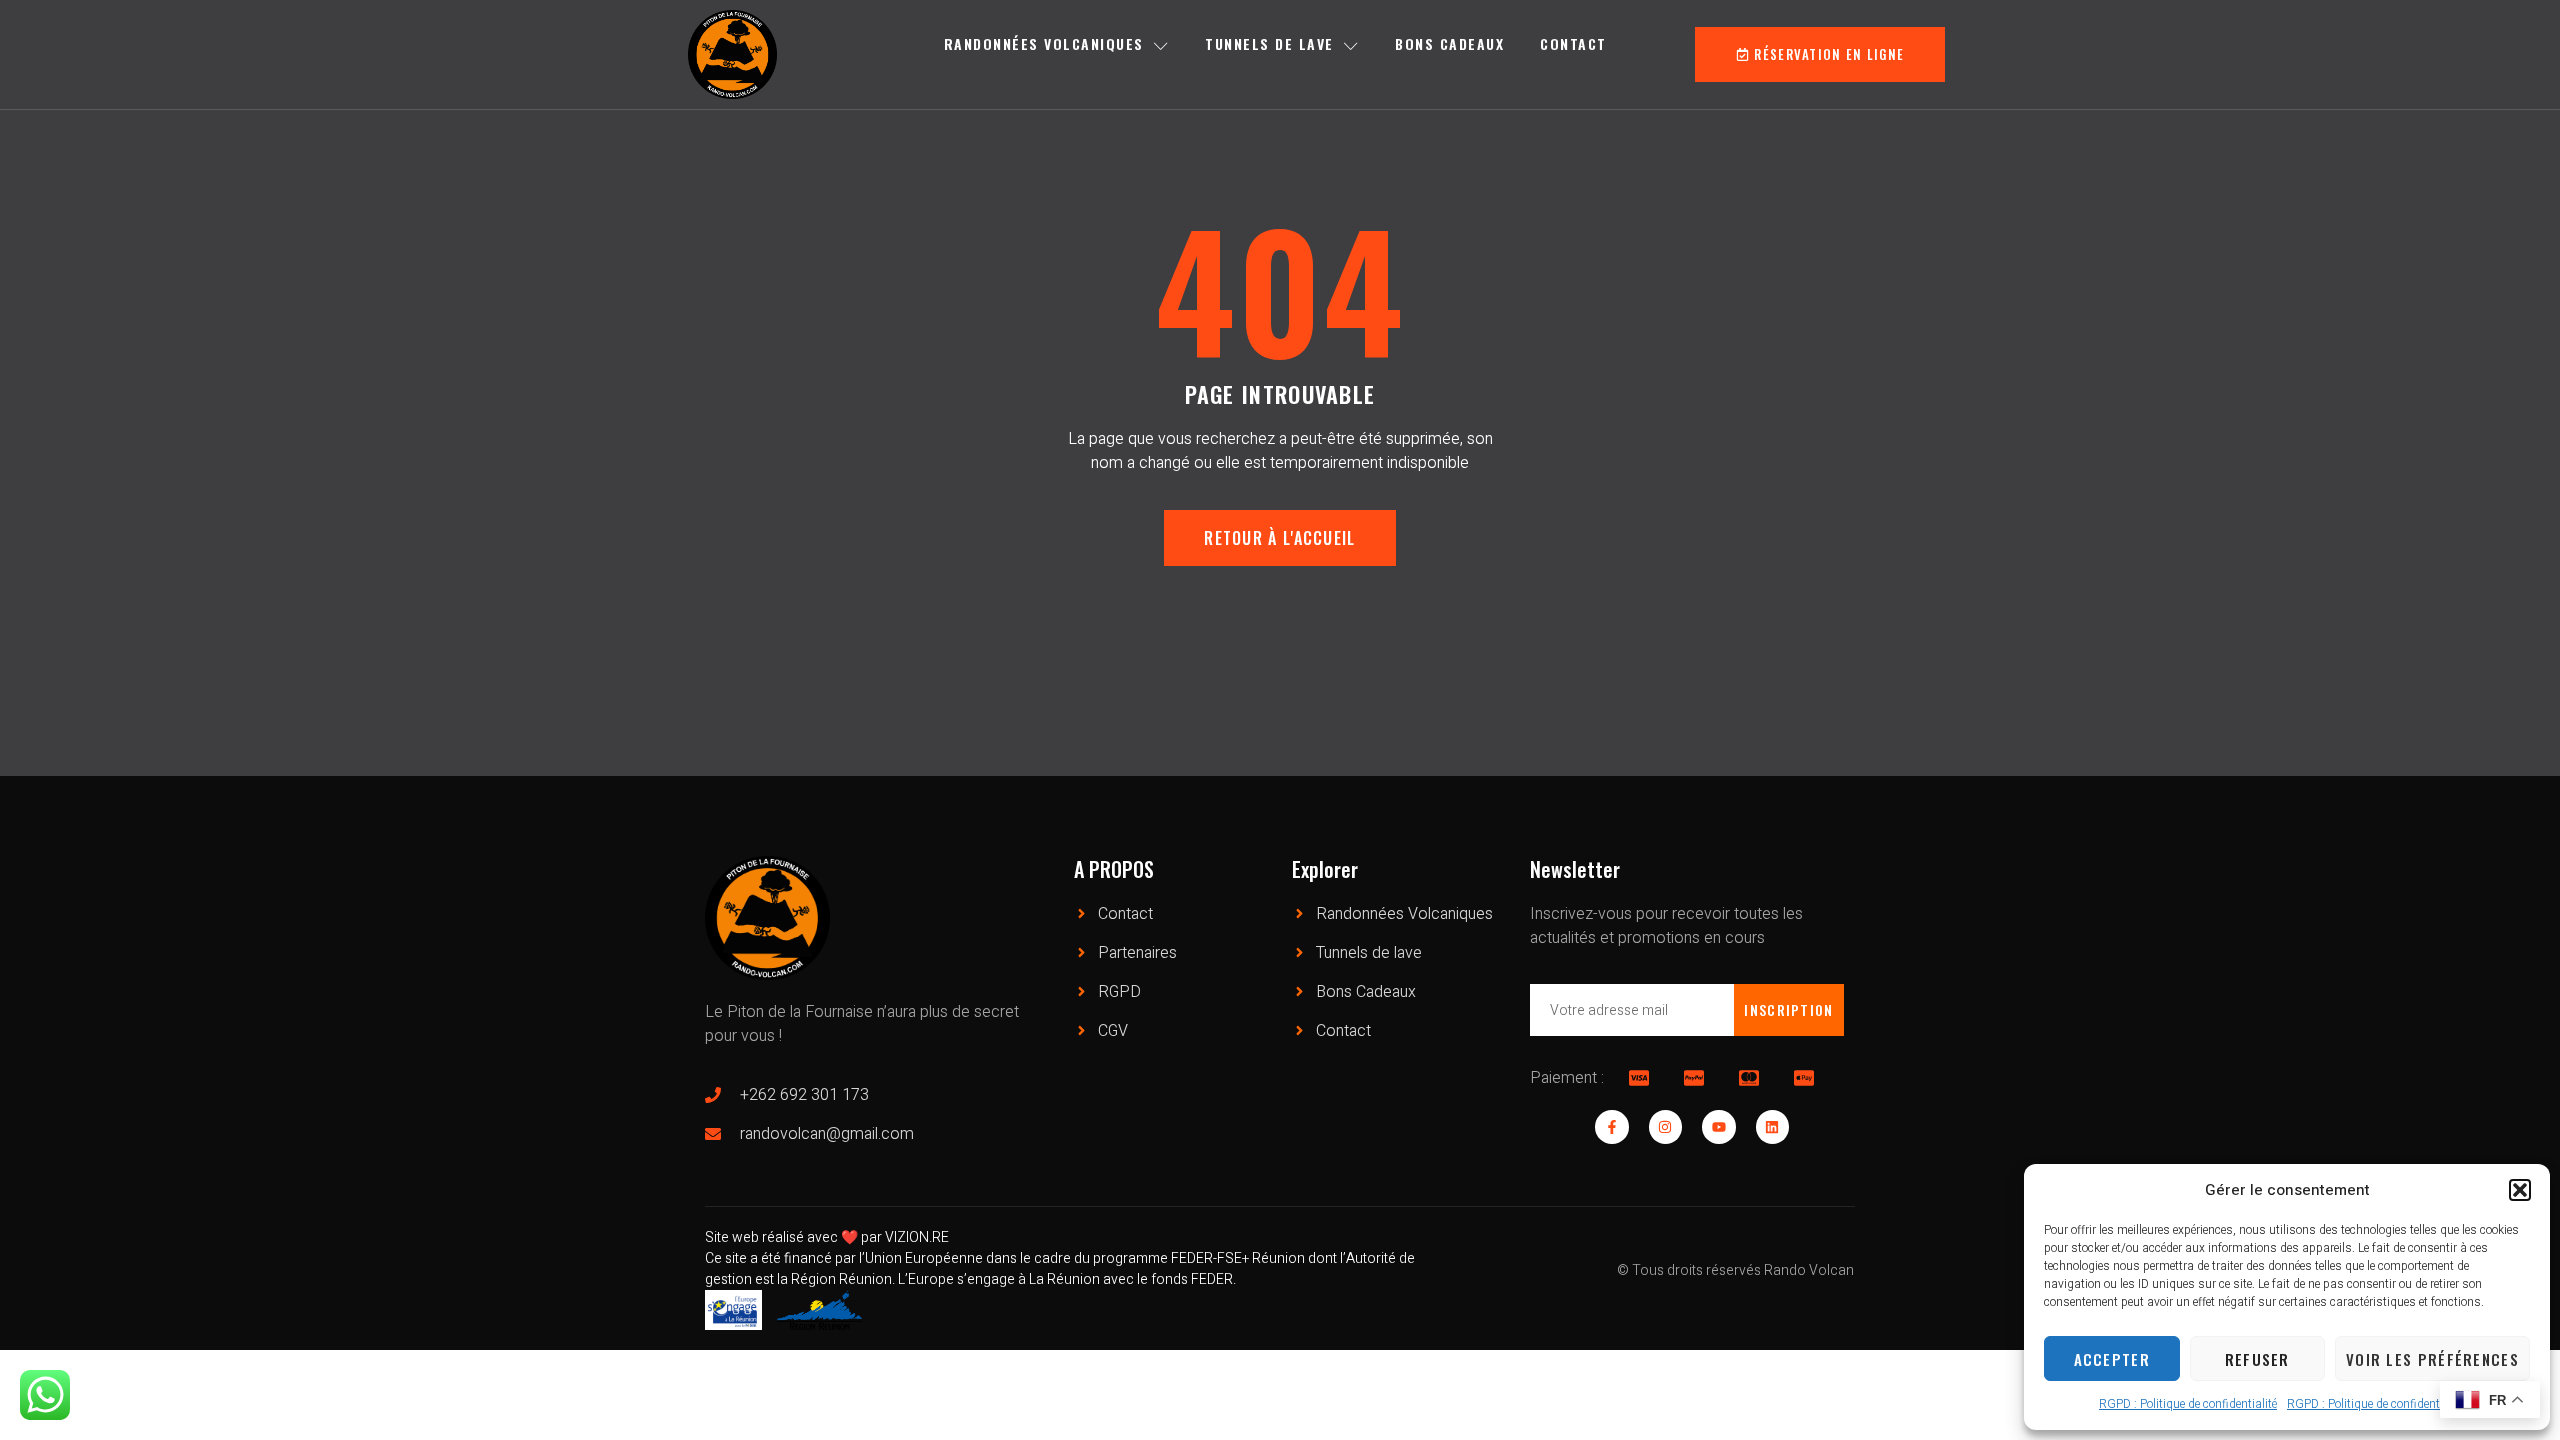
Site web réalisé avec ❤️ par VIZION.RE (827, 1237)
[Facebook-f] (1612, 1127)
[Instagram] (1666, 1127)
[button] (2520, 1190)
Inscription (1788, 1009)
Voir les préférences (2432, 1359)
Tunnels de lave (1269, 43)
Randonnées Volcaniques (1044, 43)
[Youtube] (1719, 1127)
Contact (1573, 43)
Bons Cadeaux (1449, 43)
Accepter (2112, 1359)
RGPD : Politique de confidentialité (2188, 1404)
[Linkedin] (1773, 1127)
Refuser (2257, 1359)
